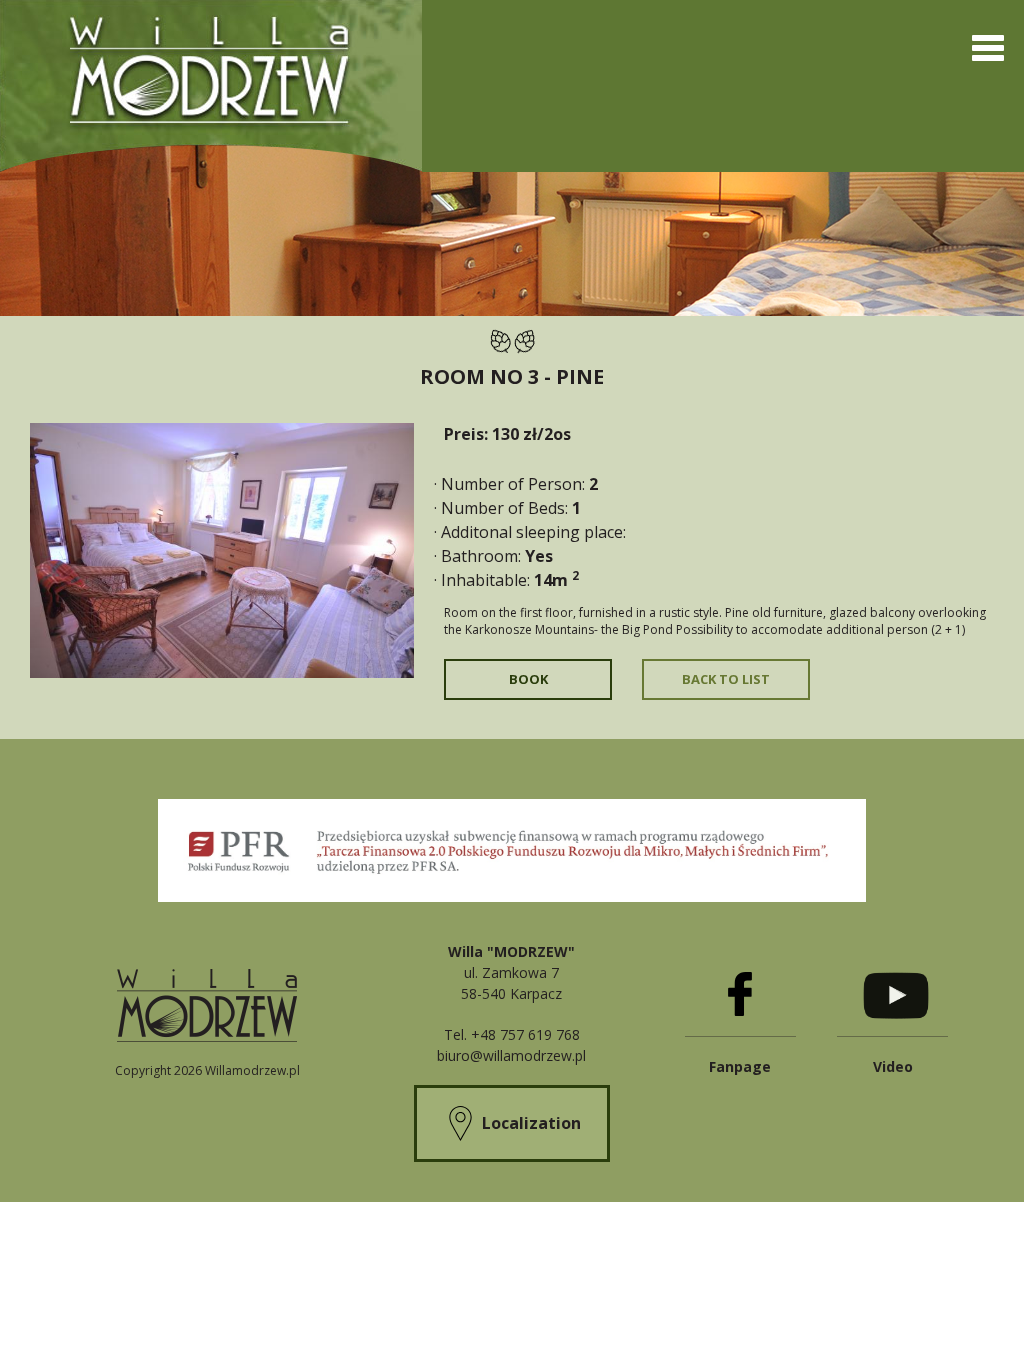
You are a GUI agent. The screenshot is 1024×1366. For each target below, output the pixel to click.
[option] (222, 550)
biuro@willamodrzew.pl (511, 1055)
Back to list (726, 679)
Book (528, 679)
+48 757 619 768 (525, 1034)
